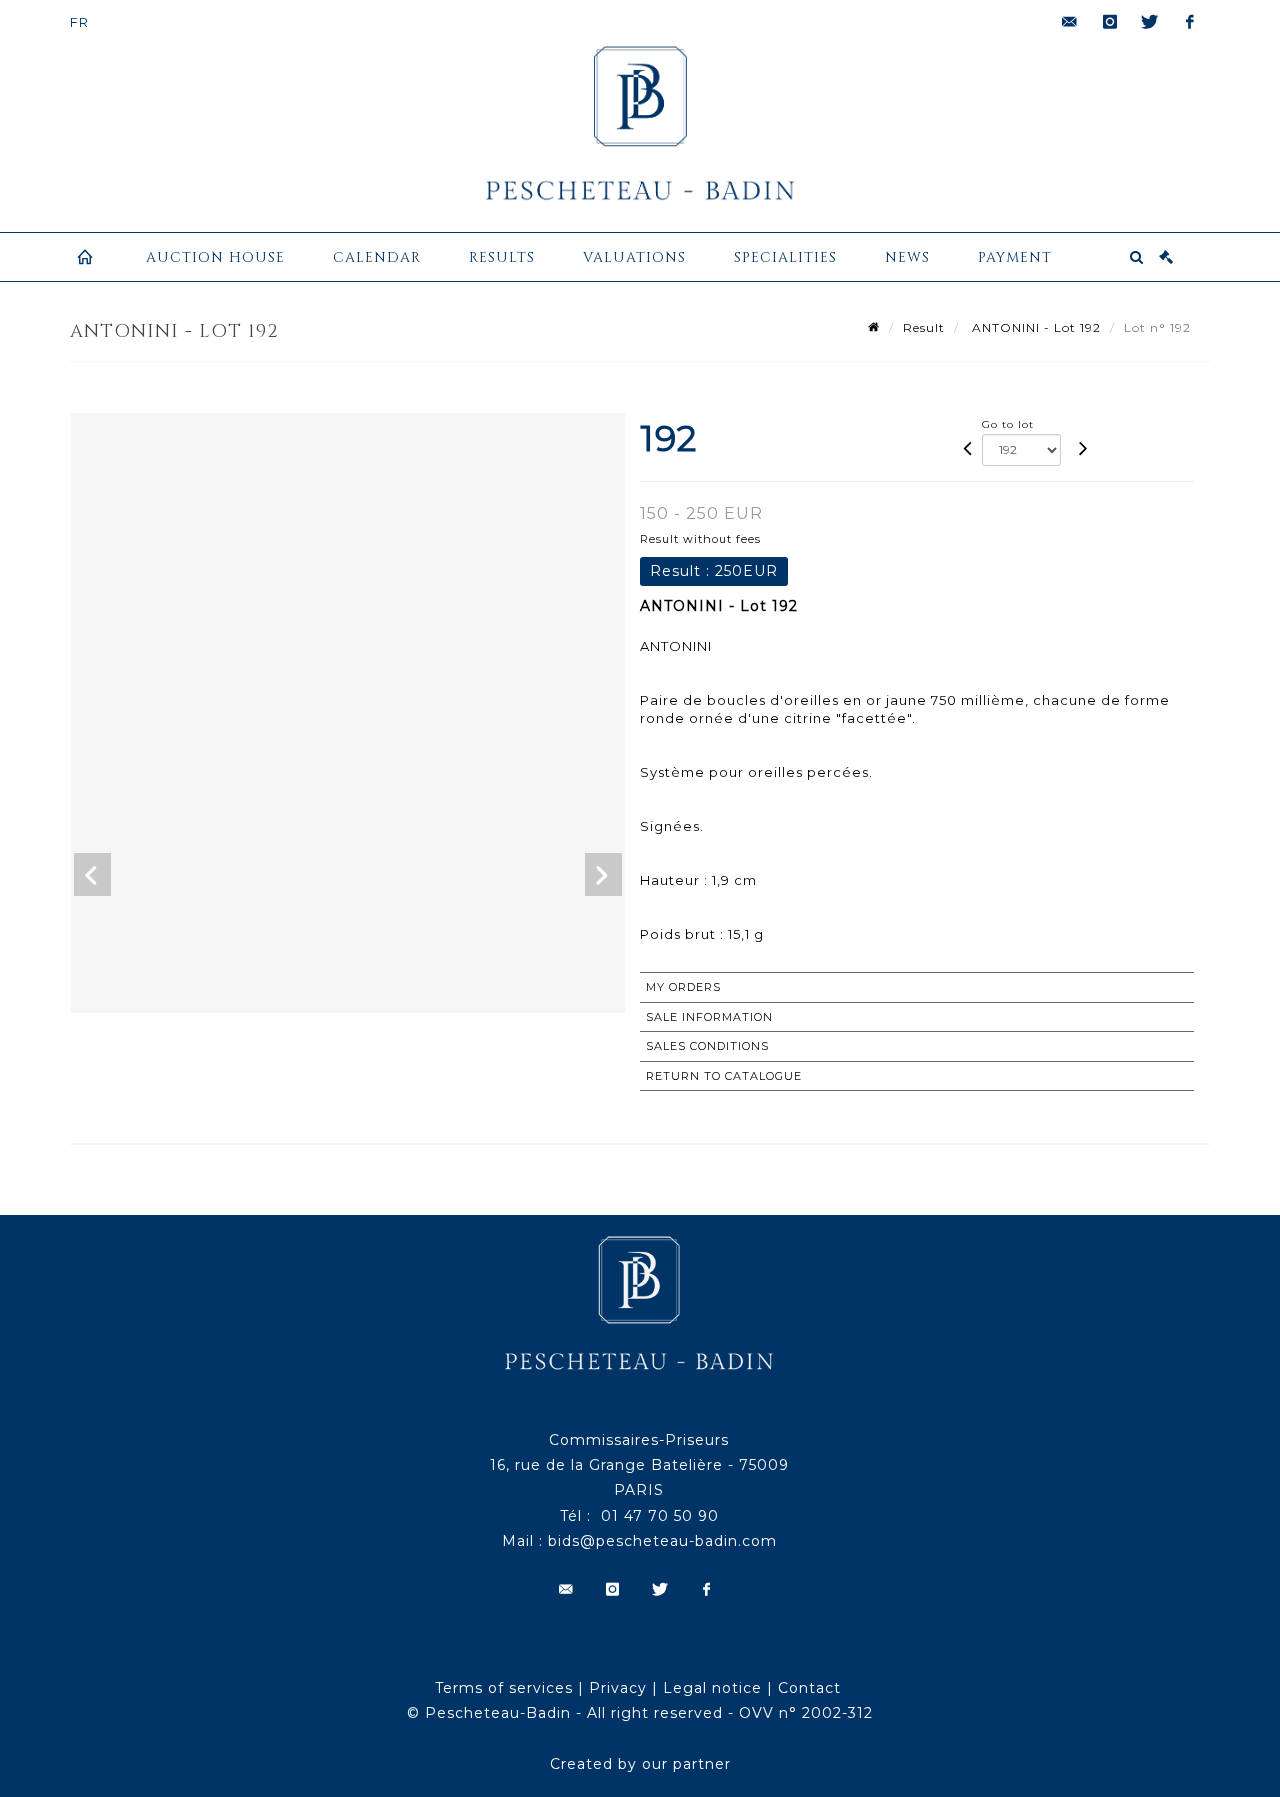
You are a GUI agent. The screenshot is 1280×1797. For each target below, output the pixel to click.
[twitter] (1150, 22)
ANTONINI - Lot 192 (1034, 327)
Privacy (618, 1688)
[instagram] (1110, 22)
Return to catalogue (724, 1076)
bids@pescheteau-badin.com (662, 1541)
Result (924, 327)
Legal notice (712, 1688)
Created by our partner (640, 1764)
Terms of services (504, 1688)
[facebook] (1190, 22)
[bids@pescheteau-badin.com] (1070, 22)
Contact (809, 1688)
